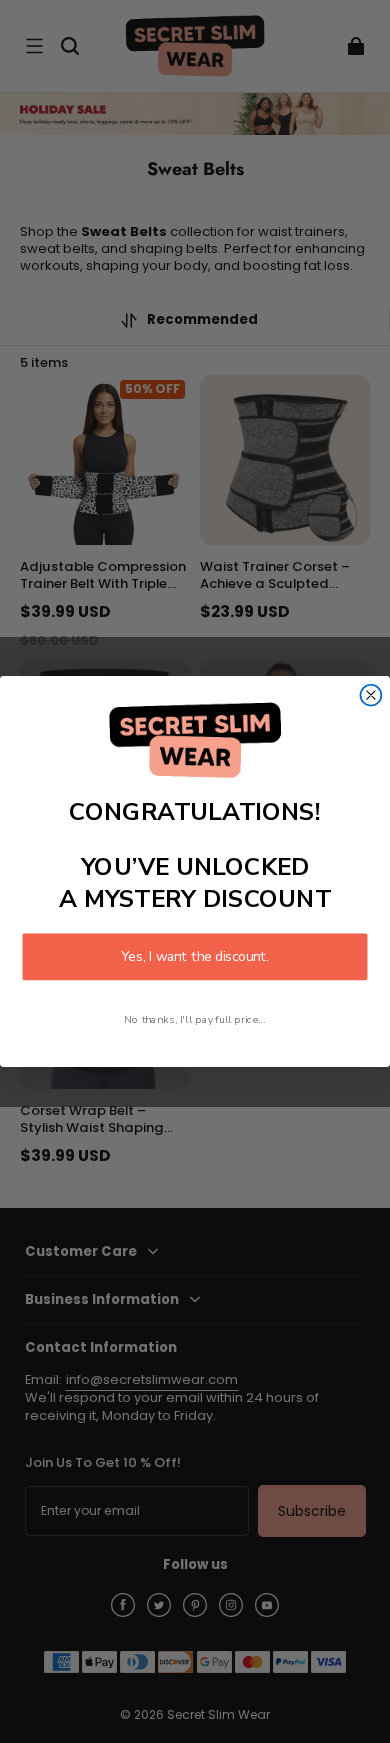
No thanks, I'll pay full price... (194, 1019)
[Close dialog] (371, 695)
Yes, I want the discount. (194, 956)
